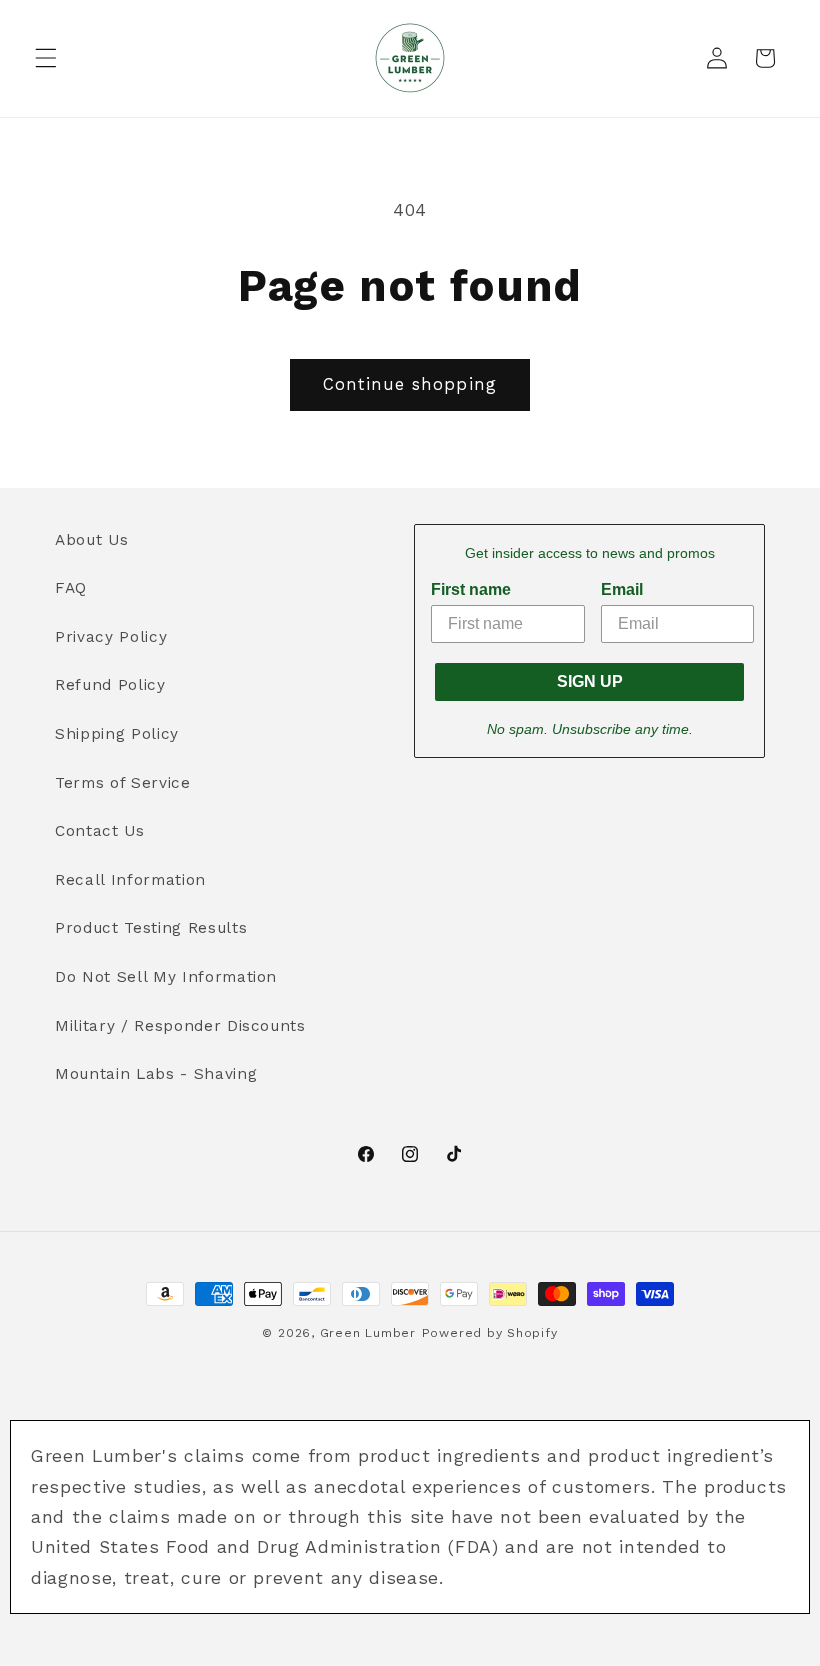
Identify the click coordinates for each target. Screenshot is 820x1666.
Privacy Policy (111, 637)
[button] (46, 58)
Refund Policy (110, 685)
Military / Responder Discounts (180, 1026)
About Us (91, 540)
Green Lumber (368, 1333)
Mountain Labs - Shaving (156, 1074)
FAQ (71, 588)
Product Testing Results (151, 928)
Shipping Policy (117, 734)
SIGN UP (590, 681)
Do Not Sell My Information (166, 977)
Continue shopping (410, 384)
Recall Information (130, 880)
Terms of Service (123, 783)
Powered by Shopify (490, 1333)
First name (471, 589)
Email (622, 589)
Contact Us (100, 831)
